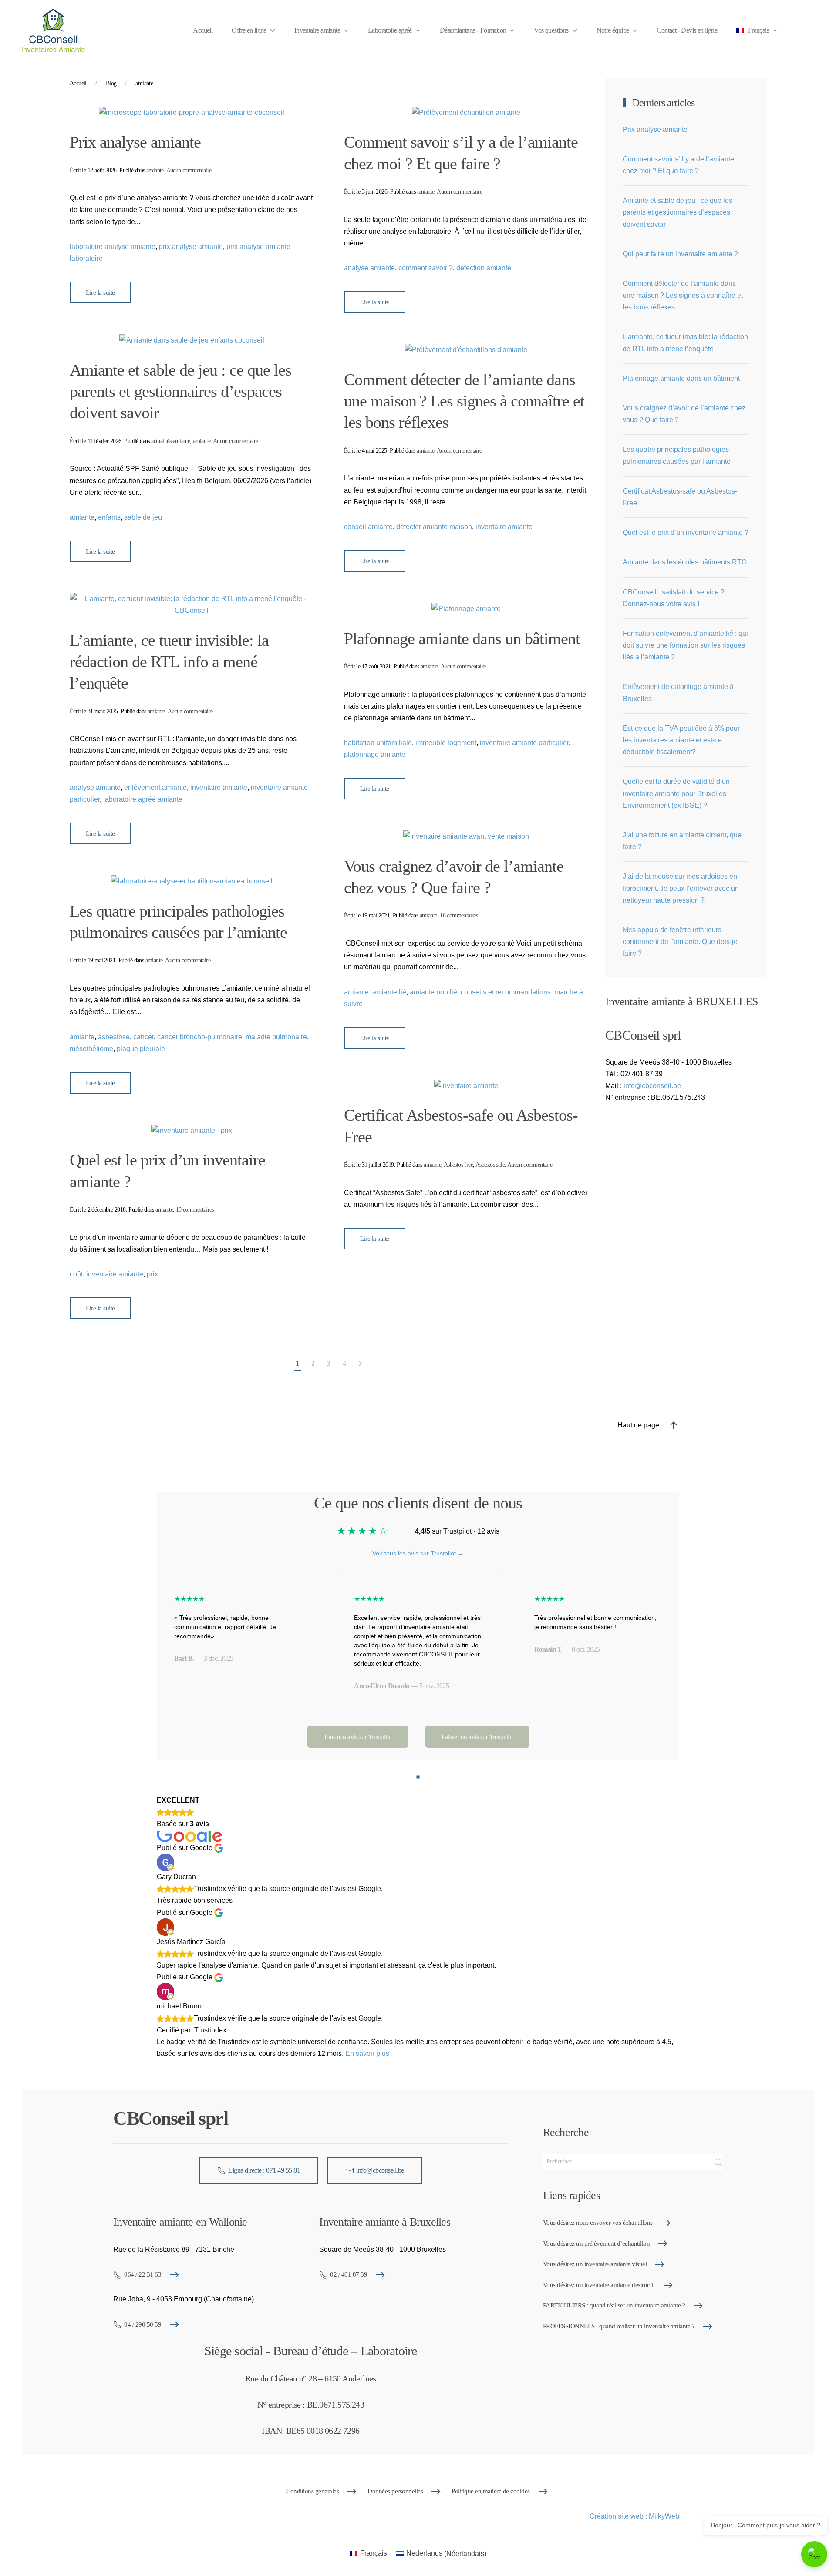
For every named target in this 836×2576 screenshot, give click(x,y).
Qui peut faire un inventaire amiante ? (680, 254)
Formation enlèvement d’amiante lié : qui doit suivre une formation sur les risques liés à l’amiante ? (685, 645)
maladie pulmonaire (276, 1037)
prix (152, 1274)
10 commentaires (195, 1210)
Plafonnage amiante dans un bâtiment (462, 638)
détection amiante (484, 268)
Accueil (203, 30)
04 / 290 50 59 (143, 2324)
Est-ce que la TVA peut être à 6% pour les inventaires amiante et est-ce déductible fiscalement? (681, 740)
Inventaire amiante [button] (317, 30)
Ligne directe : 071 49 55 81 (264, 2170)
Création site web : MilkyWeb (634, 2516)
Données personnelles (395, 2491)
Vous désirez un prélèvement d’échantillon (597, 2244)
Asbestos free (458, 1165)
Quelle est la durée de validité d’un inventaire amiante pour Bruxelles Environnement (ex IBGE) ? (676, 793)
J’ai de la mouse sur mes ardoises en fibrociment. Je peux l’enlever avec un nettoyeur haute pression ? (681, 888)
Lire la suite (100, 292)
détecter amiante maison (434, 527)
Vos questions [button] (551, 30)
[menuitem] (368, 2554)
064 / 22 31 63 (143, 2274)
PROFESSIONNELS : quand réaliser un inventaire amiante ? (619, 2326)
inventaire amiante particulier (524, 743)
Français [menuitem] (374, 2553)
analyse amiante (369, 268)
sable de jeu (143, 517)
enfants (109, 517)
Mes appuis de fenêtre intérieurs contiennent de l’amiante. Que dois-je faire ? (680, 942)
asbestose (114, 1037)
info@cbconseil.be (652, 1086)
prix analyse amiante (191, 247)
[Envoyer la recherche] (718, 2162)
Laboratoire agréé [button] (390, 30)
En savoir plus (367, 2054)
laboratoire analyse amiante (113, 247)
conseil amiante (368, 527)
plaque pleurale (141, 1049)
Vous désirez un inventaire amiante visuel (595, 2264)
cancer (143, 1037)
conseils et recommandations (506, 992)
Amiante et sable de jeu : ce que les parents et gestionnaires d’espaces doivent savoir (180, 391)
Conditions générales (312, 2491)
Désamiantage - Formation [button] (473, 30)
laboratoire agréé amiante (143, 799)
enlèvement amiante (155, 788)
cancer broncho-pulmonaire (200, 1037)
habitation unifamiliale (378, 743)
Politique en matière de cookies (491, 2491)
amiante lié (389, 992)
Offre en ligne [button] (249, 30)
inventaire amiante (504, 527)
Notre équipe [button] (613, 30)
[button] (757, 30)
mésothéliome (91, 1049)
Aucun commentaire (189, 170)
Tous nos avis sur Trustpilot (358, 1737)
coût (76, 1274)
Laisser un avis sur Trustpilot (477, 1737)
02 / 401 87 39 (349, 2274)
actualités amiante (170, 441)
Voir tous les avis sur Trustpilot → (418, 1553)
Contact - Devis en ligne (687, 30)
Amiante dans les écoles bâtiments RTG (685, 562)
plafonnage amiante (375, 754)
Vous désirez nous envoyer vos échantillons (598, 2223)
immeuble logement (446, 743)
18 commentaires (459, 915)
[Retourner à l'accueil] (53, 30)
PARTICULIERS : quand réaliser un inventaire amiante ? (614, 2305)
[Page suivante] (360, 1364)
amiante (155, 170)
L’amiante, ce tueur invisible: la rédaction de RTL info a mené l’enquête (169, 662)
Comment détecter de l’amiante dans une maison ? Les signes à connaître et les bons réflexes (464, 401)
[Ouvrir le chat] (814, 2554)
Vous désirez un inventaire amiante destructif (599, 2285)
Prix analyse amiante (135, 142)
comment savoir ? (426, 268)
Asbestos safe (490, 1165)
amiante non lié (433, 992)
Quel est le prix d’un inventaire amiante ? (686, 532)
